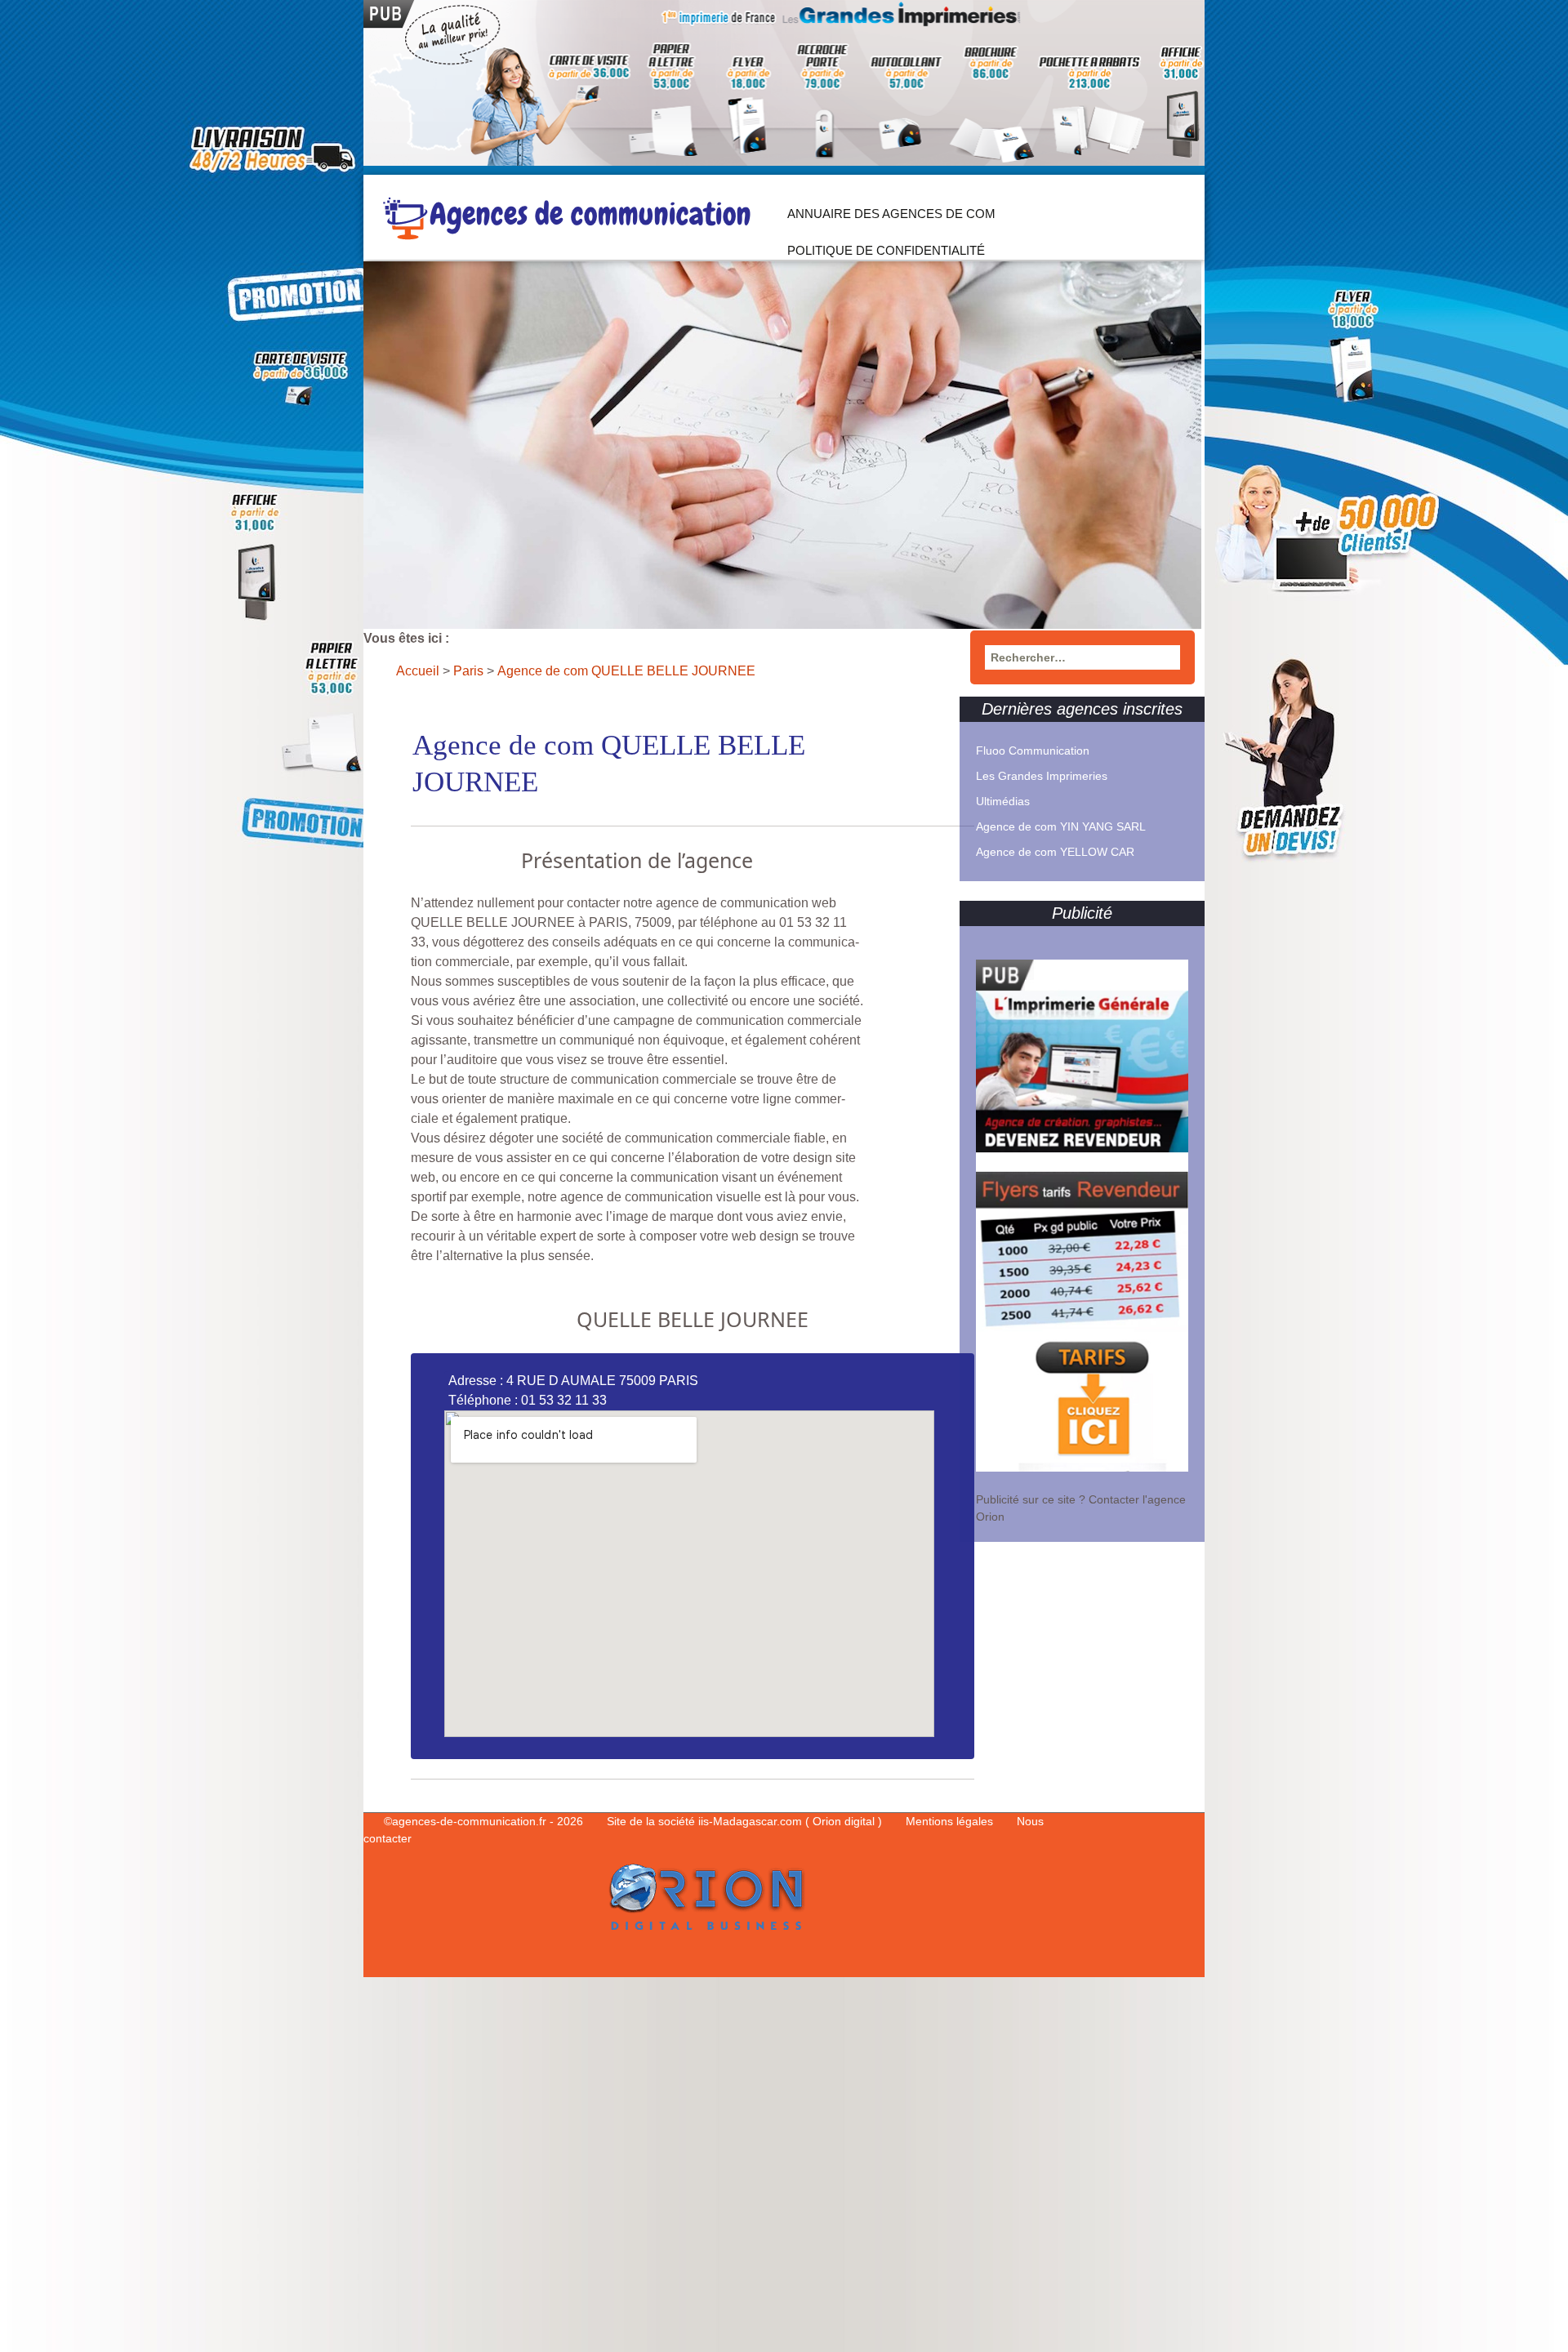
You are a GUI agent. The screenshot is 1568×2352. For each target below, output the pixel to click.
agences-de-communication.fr (469, 1821)
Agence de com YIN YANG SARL (1061, 826)
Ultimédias (1003, 801)
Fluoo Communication (1033, 751)
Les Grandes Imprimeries (1042, 776)
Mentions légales (951, 1821)
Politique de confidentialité (886, 250)
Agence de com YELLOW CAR (1055, 852)
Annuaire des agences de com (891, 214)
